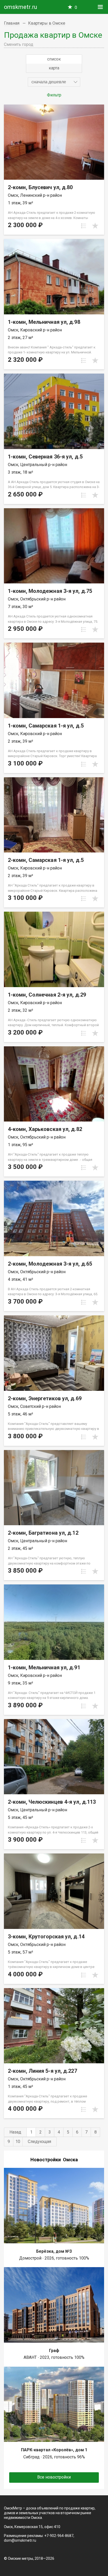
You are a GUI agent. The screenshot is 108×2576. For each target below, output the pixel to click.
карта (54, 68)
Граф (54, 2351)
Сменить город (19, 44)
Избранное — (76, 7)
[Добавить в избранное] (95, 226)
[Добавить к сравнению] (84, 226)
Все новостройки (54, 2477)
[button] (54, 82)
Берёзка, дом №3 (54, 2251)
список (54, 59)
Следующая (39, 2142)
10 (18, 2142)
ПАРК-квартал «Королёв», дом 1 (54, 2450)
